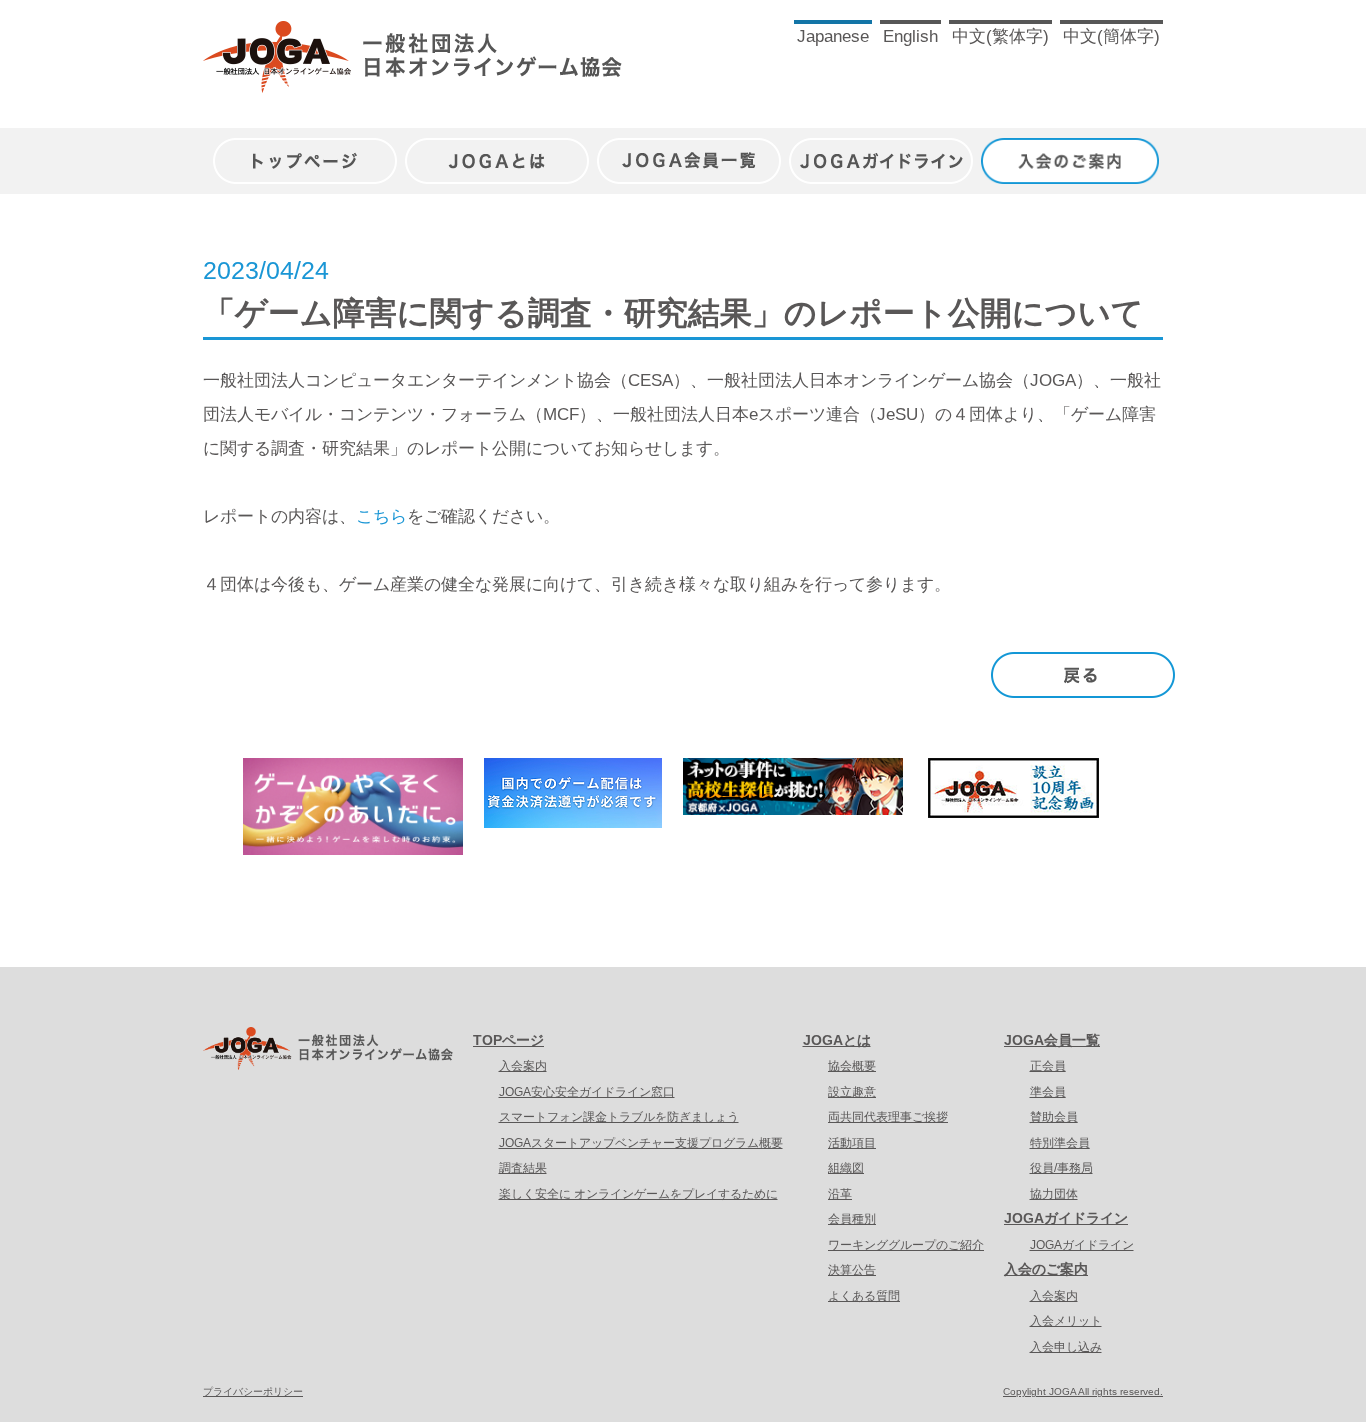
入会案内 (523, 1066)
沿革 (840, 1194)
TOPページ (508, 1040)
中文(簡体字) (1111, 36)
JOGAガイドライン (881, 150)
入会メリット (1066, 1321)
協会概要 (852, 1066)
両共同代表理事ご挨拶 (888, 1117)
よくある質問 (864, 1296)
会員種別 (852, 1219)
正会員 (1048, 1066)
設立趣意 (852, 1092)
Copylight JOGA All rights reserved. (1083, 1391)
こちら (381, 516)
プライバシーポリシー (253, 1391)
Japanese (833, 36)
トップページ (305, 150)
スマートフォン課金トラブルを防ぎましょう (619, 1117)
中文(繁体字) (1000, 36)
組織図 (846, 1168)
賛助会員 (1054, 1117)
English (910, 36)
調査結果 (523, 1168)
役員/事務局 (1061, 1168)
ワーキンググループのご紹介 (906, 1245)
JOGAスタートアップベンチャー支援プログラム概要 (641, 1143)
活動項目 (852, 1143)
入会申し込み (1066, 1347)
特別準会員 (1060, 1143)
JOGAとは (497, 150)
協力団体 (1054, 1194)
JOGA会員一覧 (689, 150)
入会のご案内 (1073, 150)
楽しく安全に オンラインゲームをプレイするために (638, 1194)
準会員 (1048, 1092)
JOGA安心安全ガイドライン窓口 (587, 1092)
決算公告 (852, 1270)
